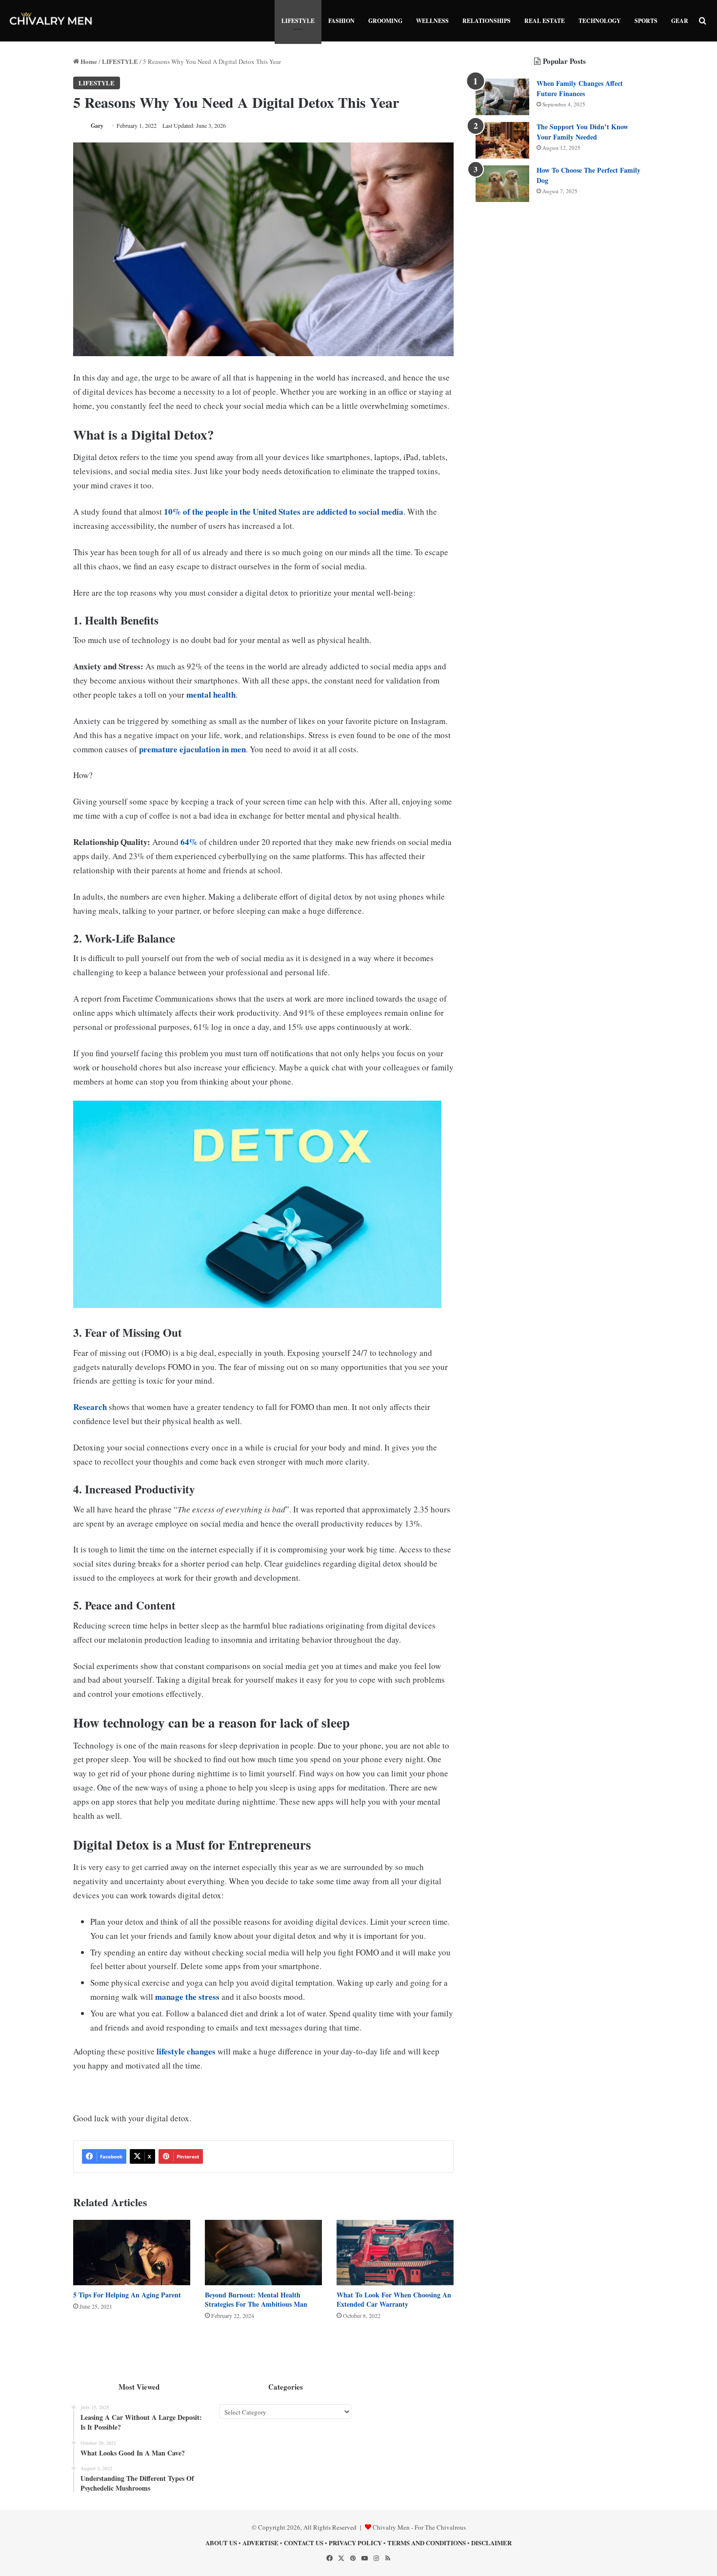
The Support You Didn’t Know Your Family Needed (582, 132)
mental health (211, 694)
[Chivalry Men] (51, 21)
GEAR (680, 21)
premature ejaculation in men (192, 749)
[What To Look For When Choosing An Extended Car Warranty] (395, 2253)
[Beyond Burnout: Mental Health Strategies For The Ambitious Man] (263, 2253)
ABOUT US (221, 2543)
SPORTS (646, 21)
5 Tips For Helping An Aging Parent (127, 2295)
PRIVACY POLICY (355, 2543)
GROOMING (385, 21)
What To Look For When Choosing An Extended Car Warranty (394, 2299)
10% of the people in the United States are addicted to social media (284, 512)
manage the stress (187, 1997)
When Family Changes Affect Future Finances (580, 88)
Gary (97, 126)
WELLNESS (432, 21)
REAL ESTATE (545, 21)
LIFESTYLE (298, 21)
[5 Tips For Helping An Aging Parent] (132, 2253)
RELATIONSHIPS (487, 21)
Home (88, 61)
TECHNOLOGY (600, 21)
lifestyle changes (186, 2051)
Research (90, 1407)
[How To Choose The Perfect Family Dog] (502, 184)
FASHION (341, 21)
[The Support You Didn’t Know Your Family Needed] (502, 140)
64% (189, 842)
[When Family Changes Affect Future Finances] (502, 97)
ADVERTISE (260, 2543)
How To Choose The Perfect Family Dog (588, 175)
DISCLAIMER (491, 2543)
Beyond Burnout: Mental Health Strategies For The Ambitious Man (256, 2299)
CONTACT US (304, 2543)
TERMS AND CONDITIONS (427, 2543)
